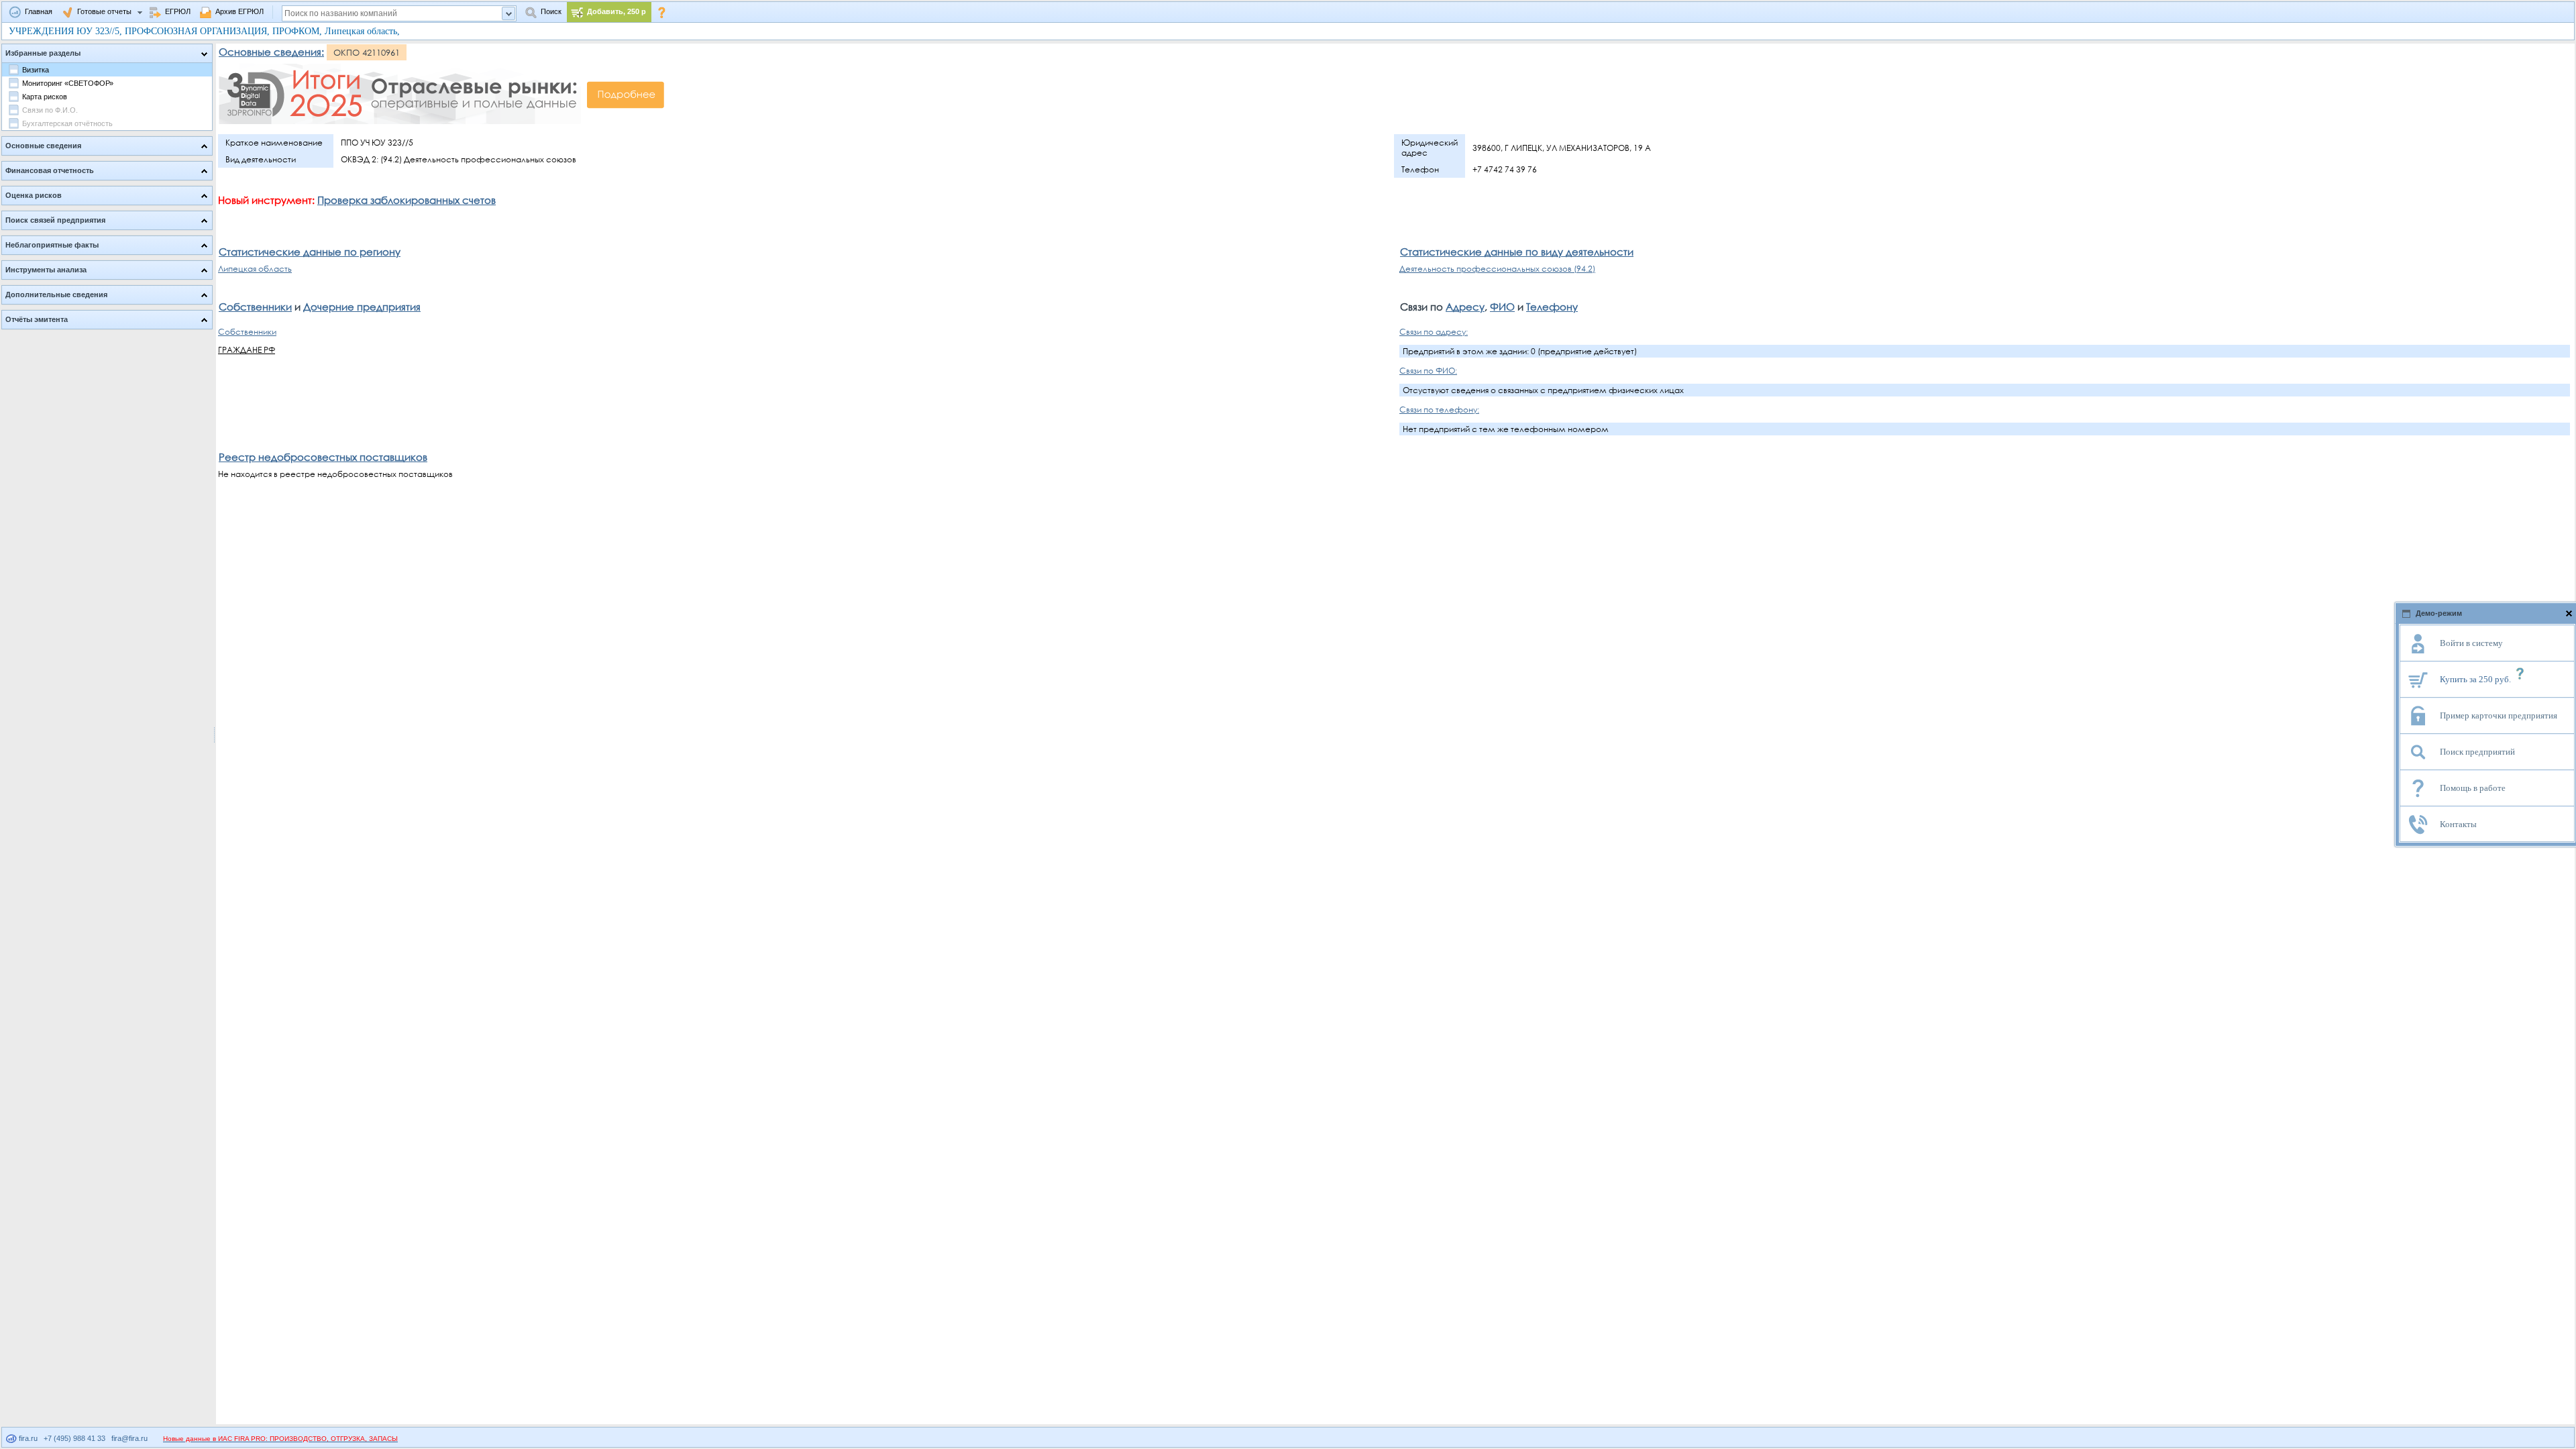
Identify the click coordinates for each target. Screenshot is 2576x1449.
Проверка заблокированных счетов (407, 200)
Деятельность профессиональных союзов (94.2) (1497, 269)
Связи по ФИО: (1428, 371)
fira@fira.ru (129, 1438)
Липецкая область (255, 269)
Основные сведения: (271, 52)
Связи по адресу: (1434, 332)
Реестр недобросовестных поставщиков (323, 457)
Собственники (255, 307)
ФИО (1502, 307)
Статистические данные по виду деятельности (1517, 252)
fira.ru (27, 1438)
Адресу (1465, 307)
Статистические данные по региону (310, 252)
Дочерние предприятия (362, 307)
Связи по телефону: (1439, 410)
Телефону (1552, 307)
